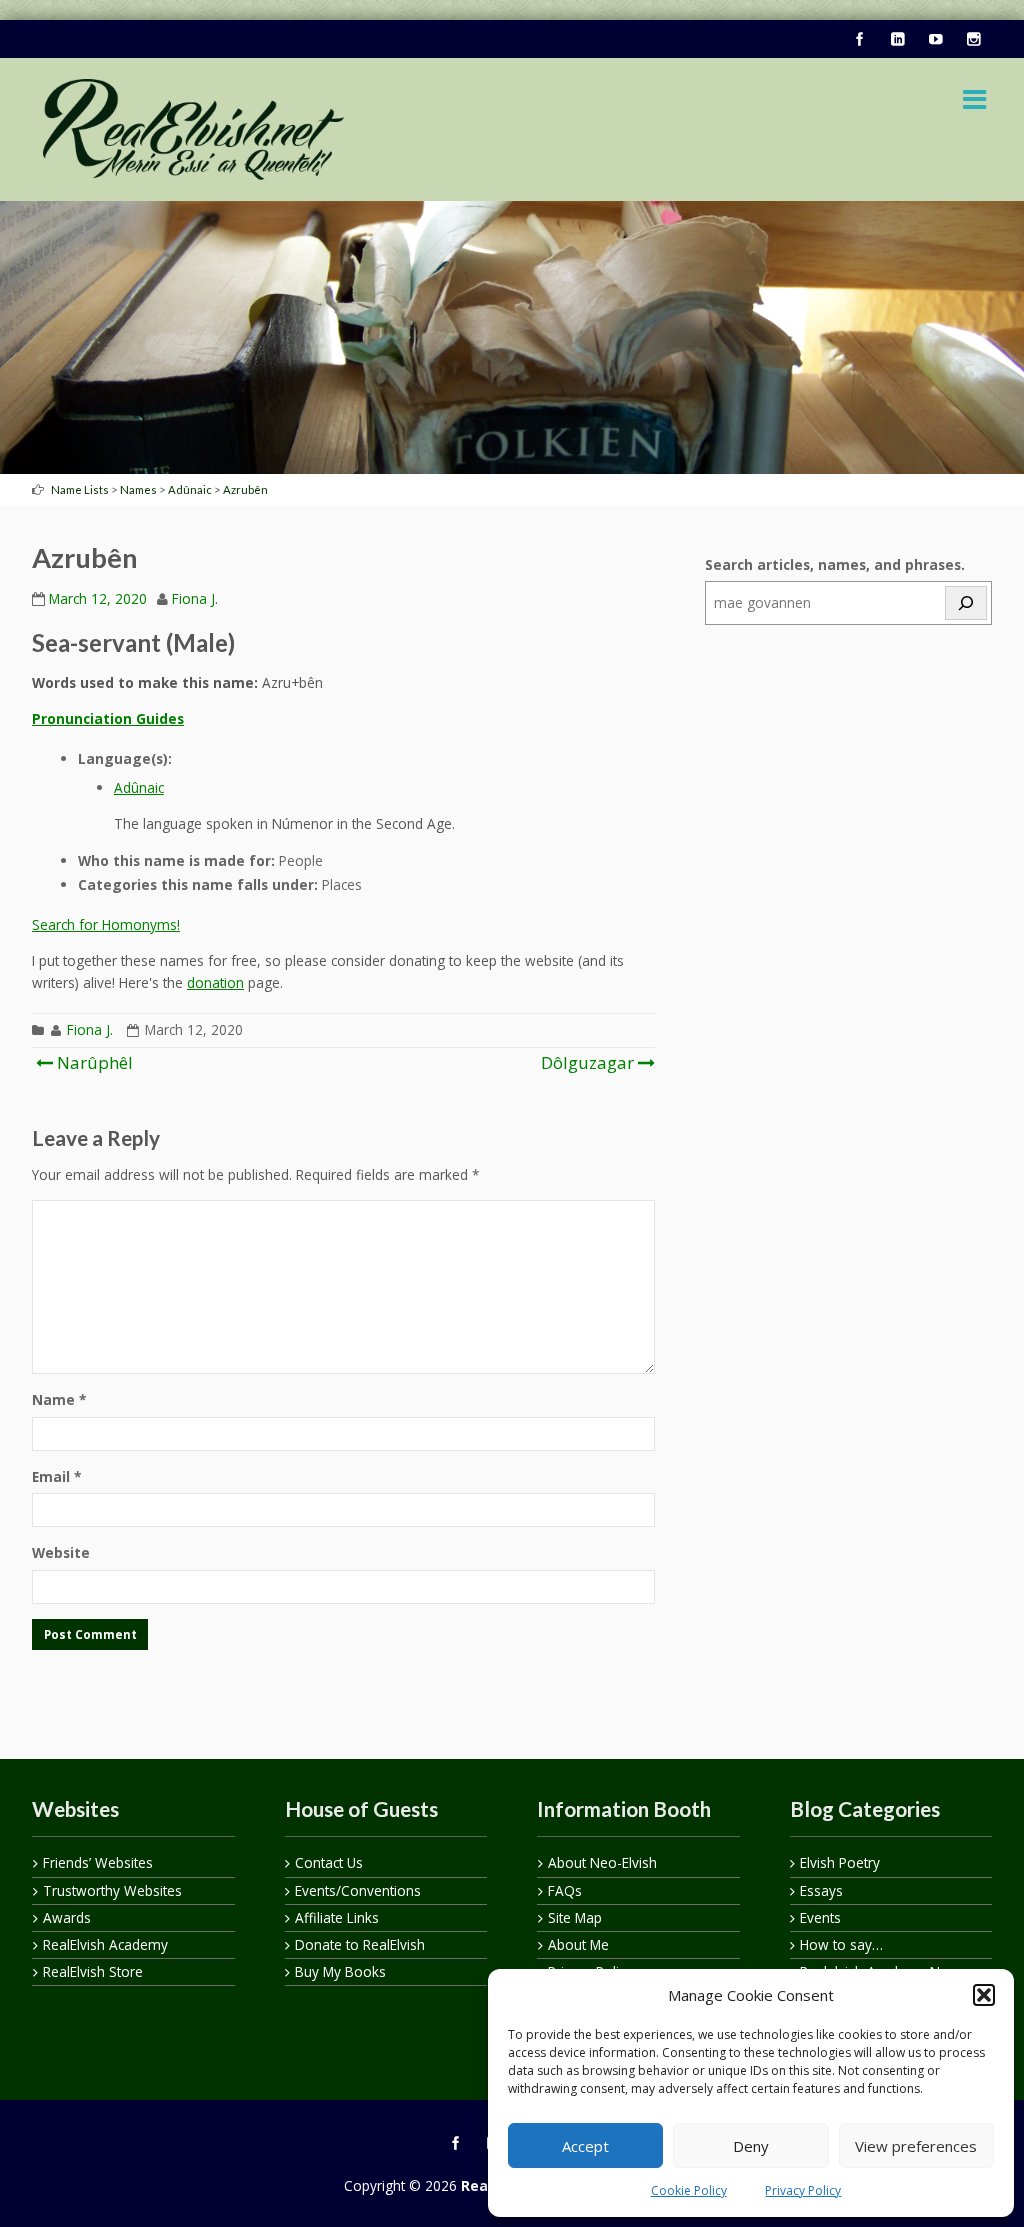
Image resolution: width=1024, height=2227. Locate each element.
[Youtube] (935, 40)
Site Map (575, 1917)
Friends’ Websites (98, 1862)
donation (215, 982)
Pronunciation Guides (108, 718)
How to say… (841, 1944)
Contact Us (329, 1862)
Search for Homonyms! (106, 924)
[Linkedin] (897, 40)
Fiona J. (195, 598)
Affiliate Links (337, 1917)
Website (61, 1552)
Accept (585, 2146)
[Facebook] (859, 40)
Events (820, 1917)
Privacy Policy (803, 2190)
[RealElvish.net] (193, 129)
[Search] (966, 603)
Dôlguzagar (587, 1062)
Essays (821, 1890)
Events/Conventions (358, 1890)
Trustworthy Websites (112, 1890)
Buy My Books (340, 1971)
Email (56, 1476)
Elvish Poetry (840, 1862)
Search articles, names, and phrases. (835, 564)
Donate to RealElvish (360, 1944)
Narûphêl (93, 1062)
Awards (67, 1917)
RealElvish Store (93, 1971)
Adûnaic (139, 787)
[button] (984, 1995)
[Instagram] (973, 40)
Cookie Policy (689, 2190)
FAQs (565, 1890)
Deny (751, 2146)
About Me (578, 1944)
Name (59, 1399)
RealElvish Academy (105, 1944)
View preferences (916, 2146)
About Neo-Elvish (602, 1862)
